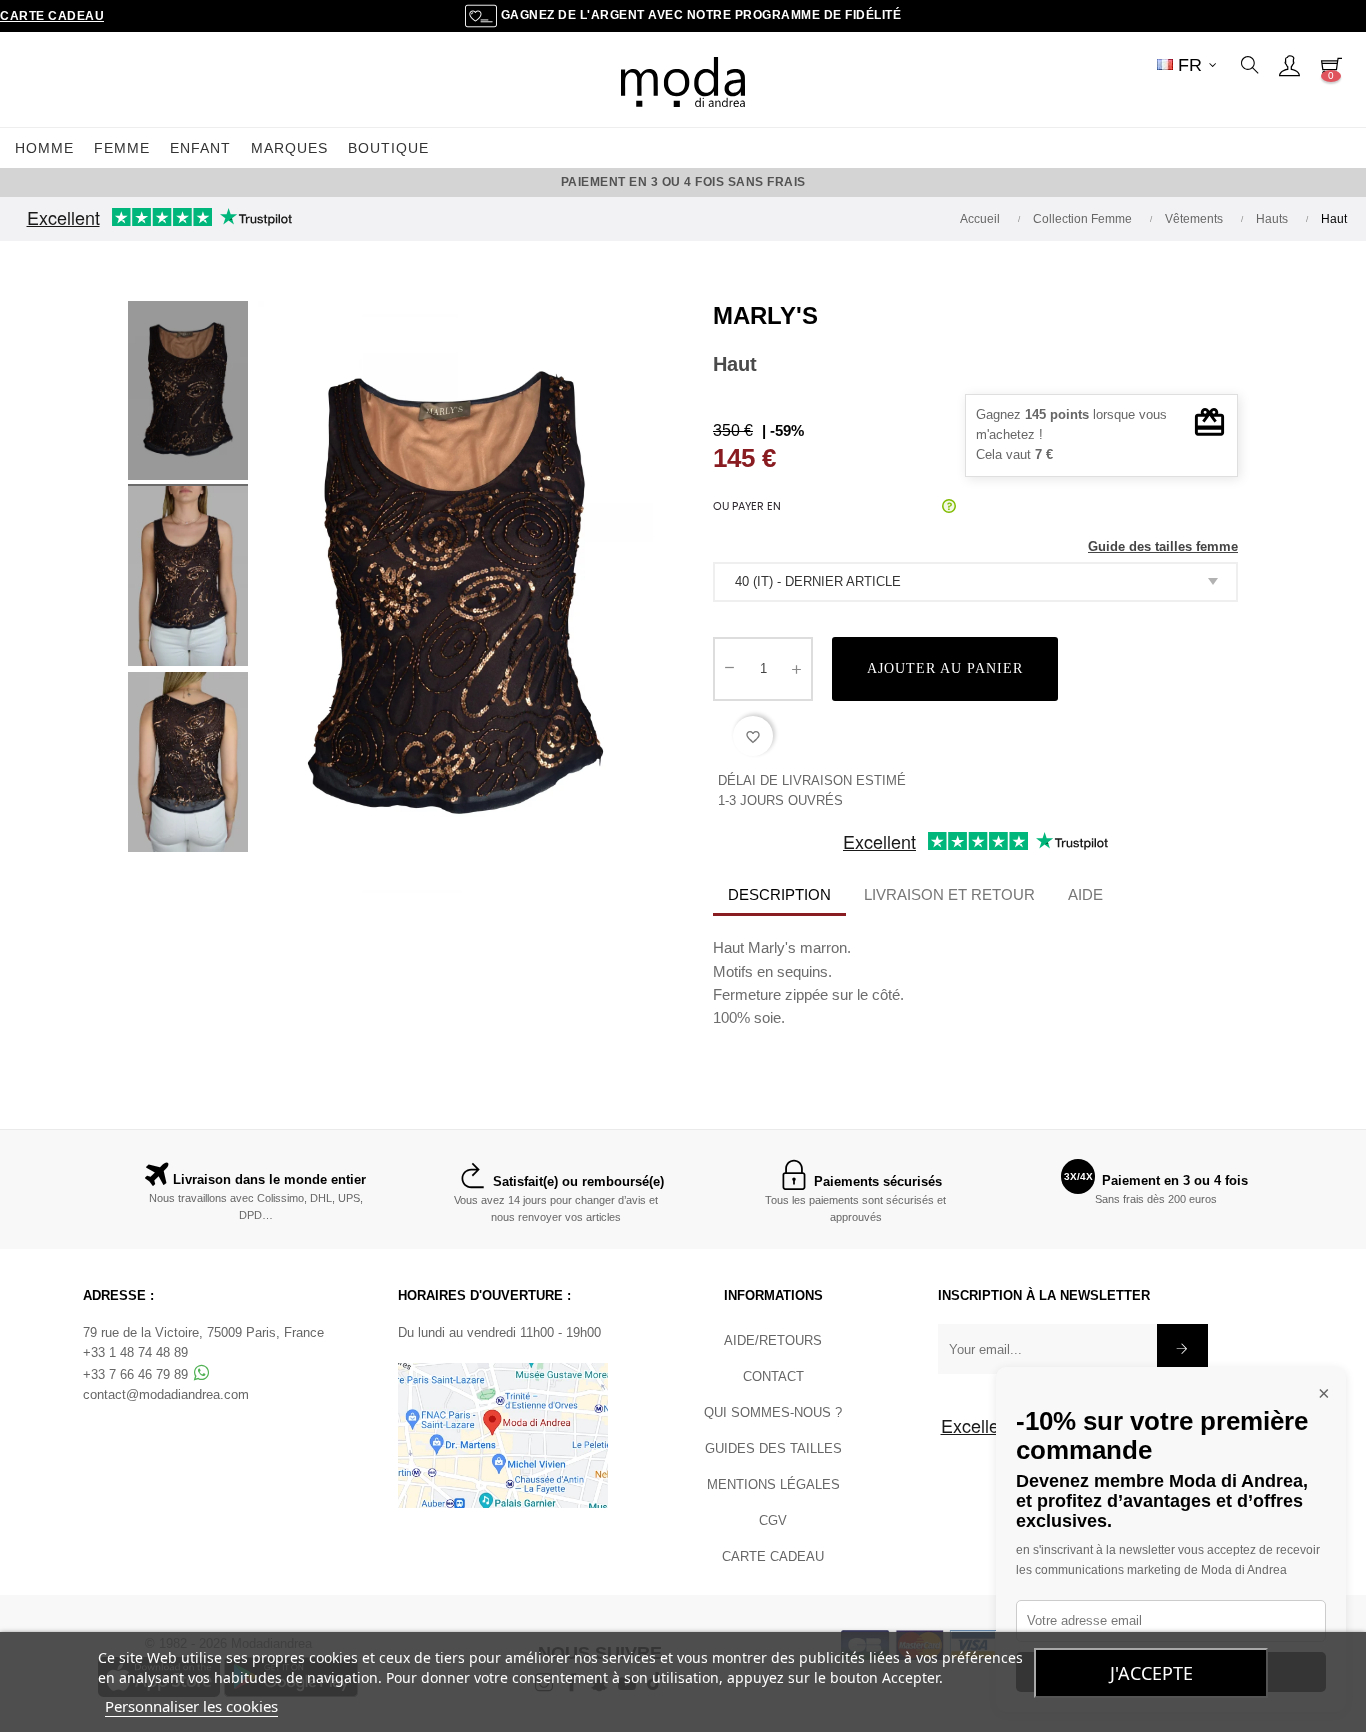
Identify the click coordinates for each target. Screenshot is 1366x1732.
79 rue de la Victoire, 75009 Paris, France (203, 1332)
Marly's (765, 315)
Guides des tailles (773, 1448)
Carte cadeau (52, 16)
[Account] (1289, 65)
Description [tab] (779, 894)
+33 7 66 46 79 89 (137, 1374)
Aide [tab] (1085, 894)
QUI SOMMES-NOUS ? (773, 1412)
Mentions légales (773, 1484)
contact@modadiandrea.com (166, 1394)
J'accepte (1151, 1673)
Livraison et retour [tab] (949, 894)
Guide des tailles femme (1163, 546)
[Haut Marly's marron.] (188, 394)
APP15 (866, 182)
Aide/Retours (773, 1340)
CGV (773, 1520)
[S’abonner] (1182, 1349)
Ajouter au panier (945, 668)
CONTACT (773, 1376)
